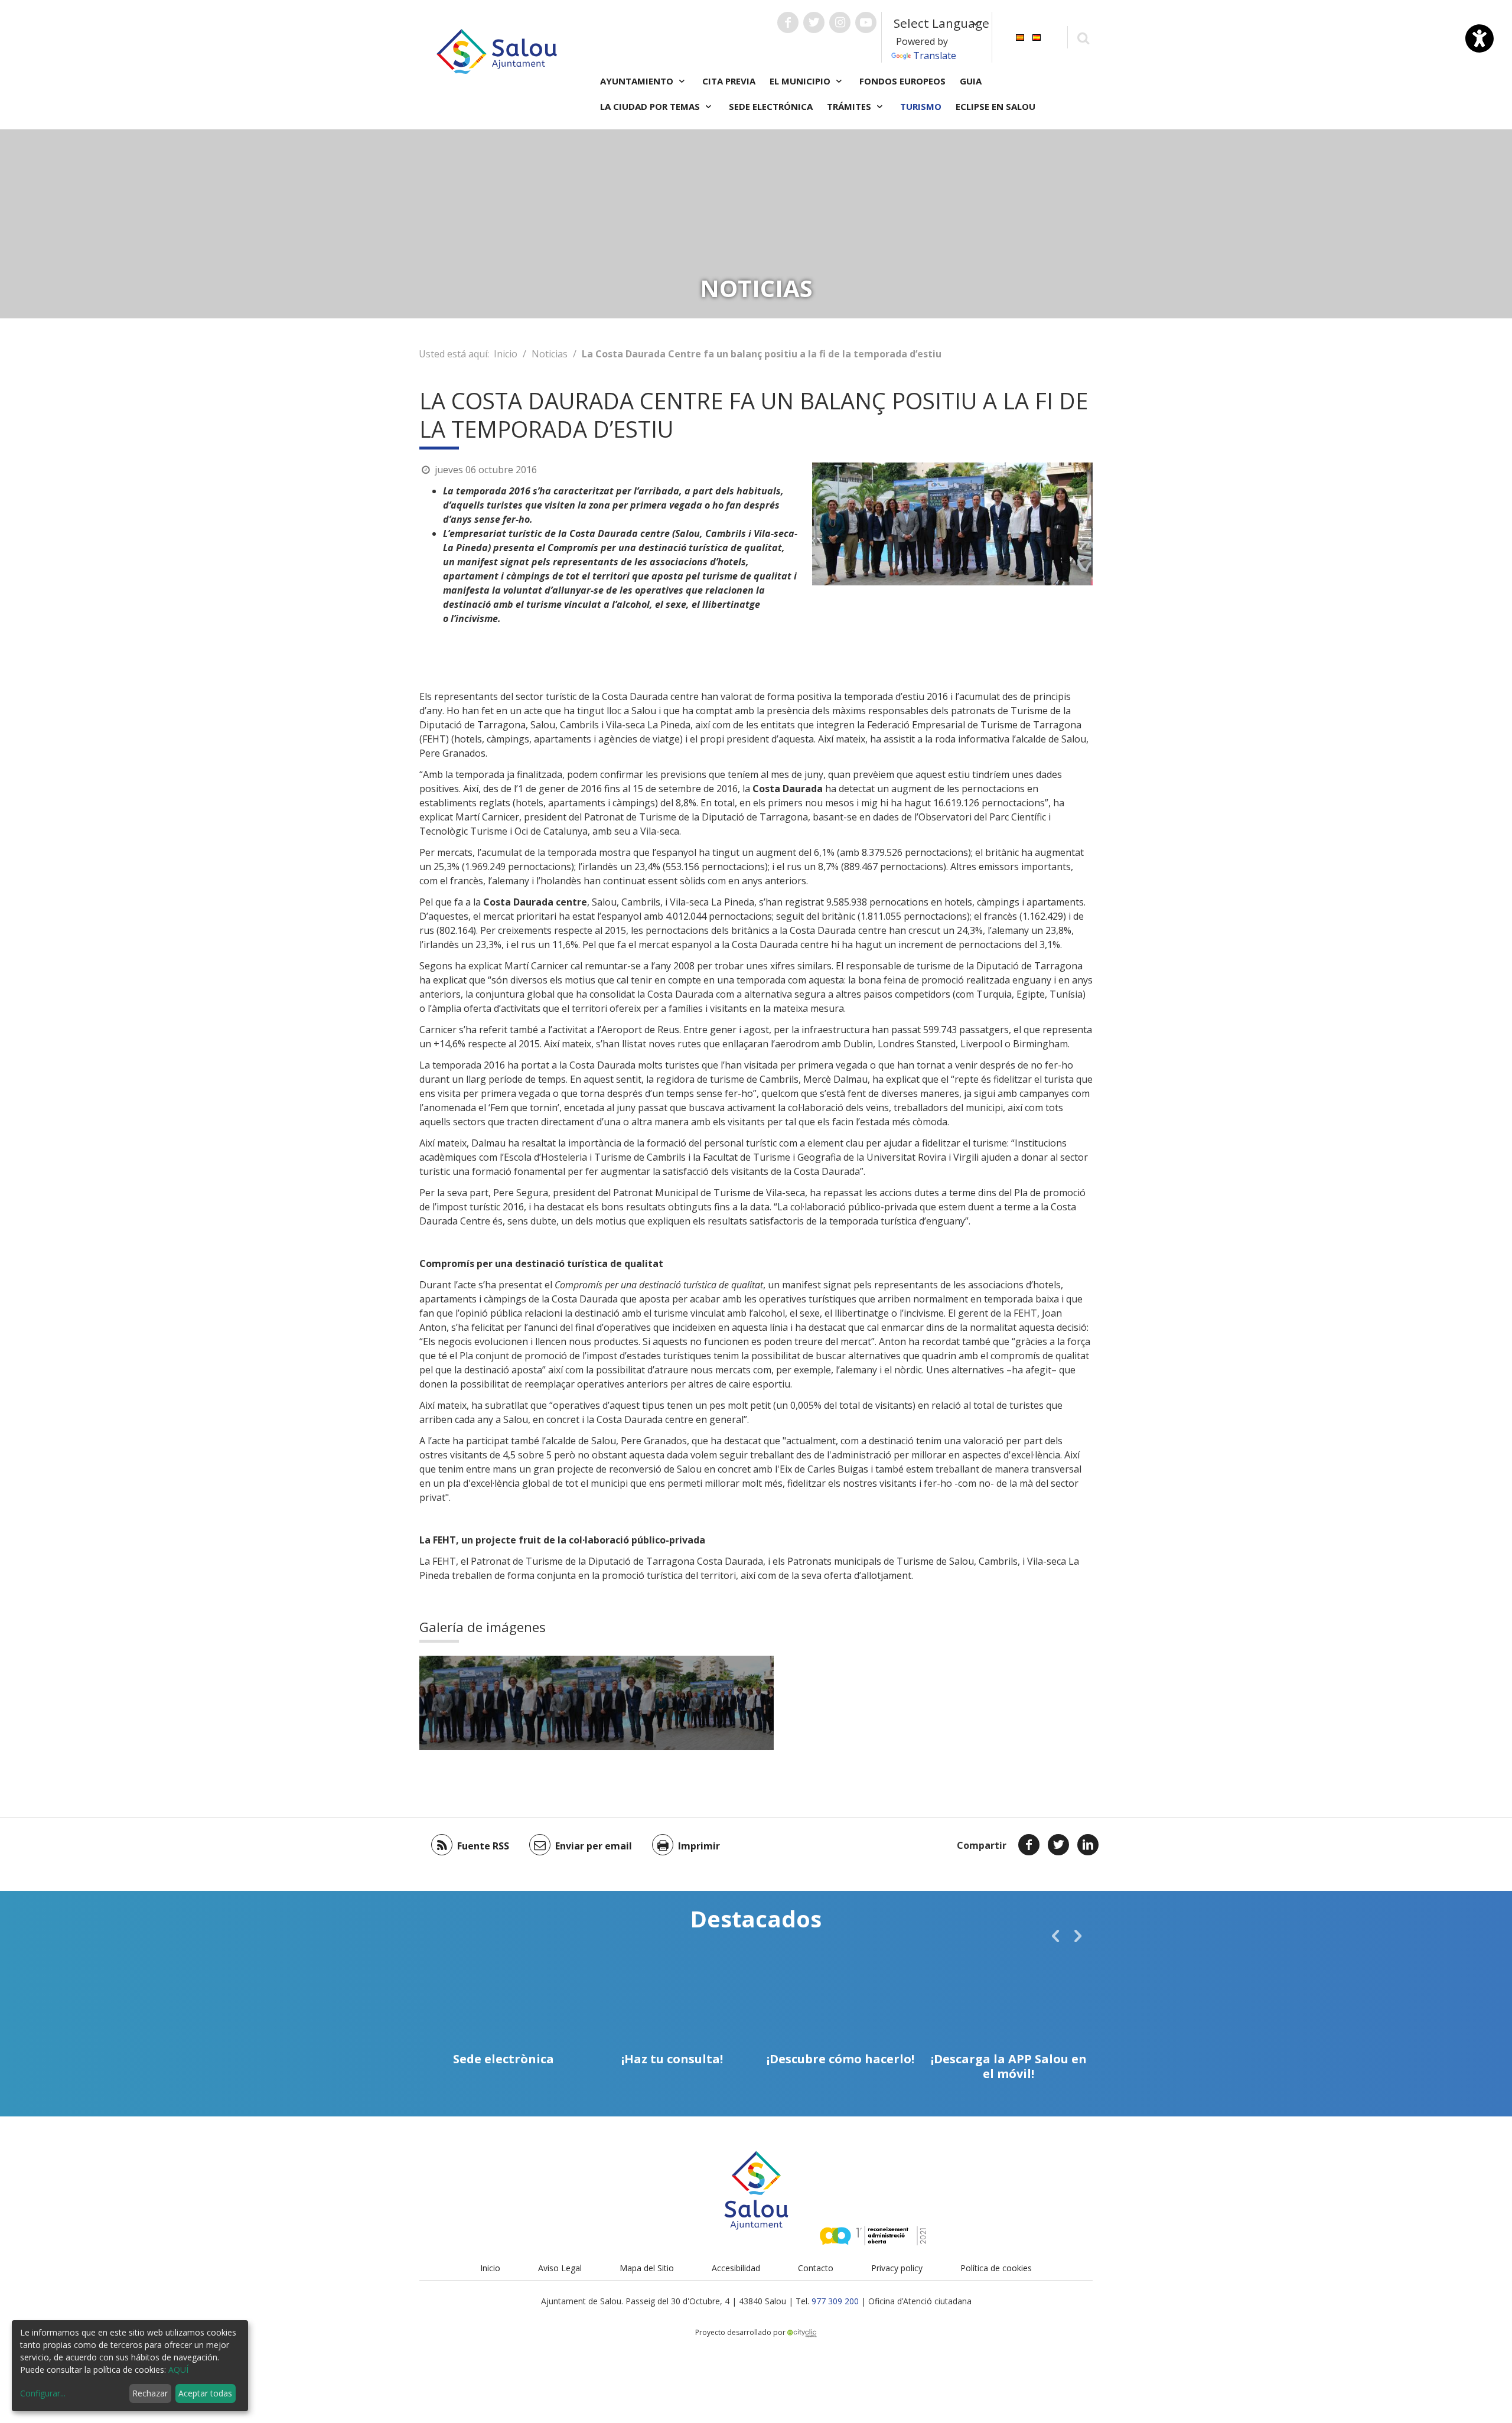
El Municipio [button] (801, 81)
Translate (935, 56)
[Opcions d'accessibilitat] (1480, 38)
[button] (1055, 1936)
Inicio (506, 354)
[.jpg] (715, 1703)
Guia (971, 81)
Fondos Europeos (902, 81)
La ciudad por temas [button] (651, 106)
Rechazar (150, 2393)
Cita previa (729, 81)
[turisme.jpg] (478, 1703)
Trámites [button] (850, 106)
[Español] (1037, 36)
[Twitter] (1058, 1845)
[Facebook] (1029, 1845)
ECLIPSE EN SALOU (995, 106)
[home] (497, 50)
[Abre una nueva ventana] (788, 22)
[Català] (1020, 36)
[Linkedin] (1088, 1845)
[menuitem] (1020, 36)
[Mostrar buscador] (1083, 38)
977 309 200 (835, 2301)
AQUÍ (178, 2370)
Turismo (921, 106)
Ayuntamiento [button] (638, 81)
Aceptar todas (205, 2393)
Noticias (550, 354)
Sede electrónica (771, 106)
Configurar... (43, 2393)
